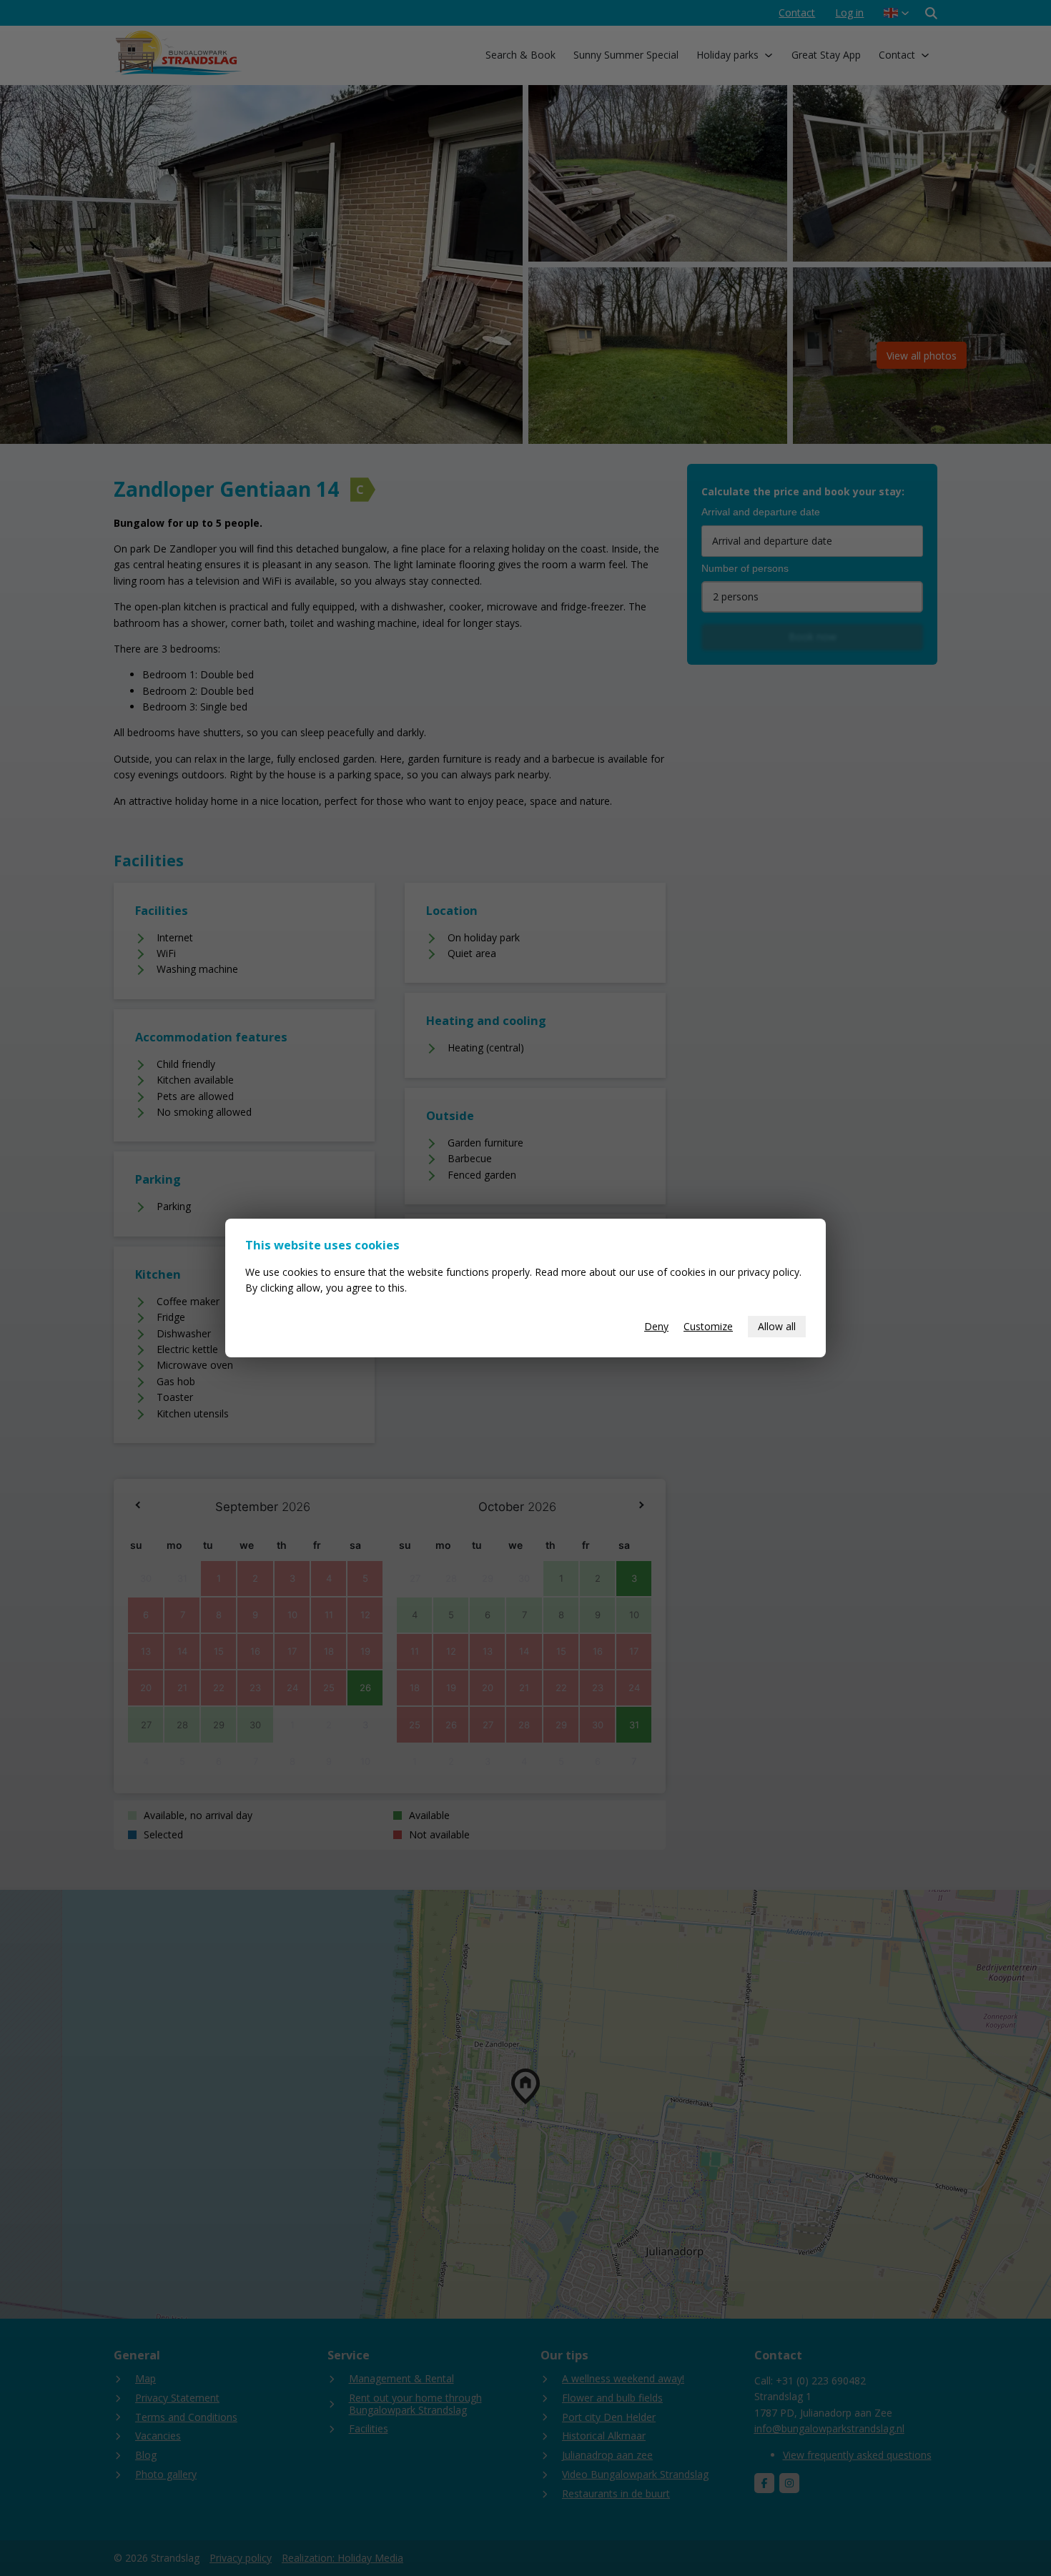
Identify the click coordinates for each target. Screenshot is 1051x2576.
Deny (656, 1326)
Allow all (777, 1326)
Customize (708, 1326)
